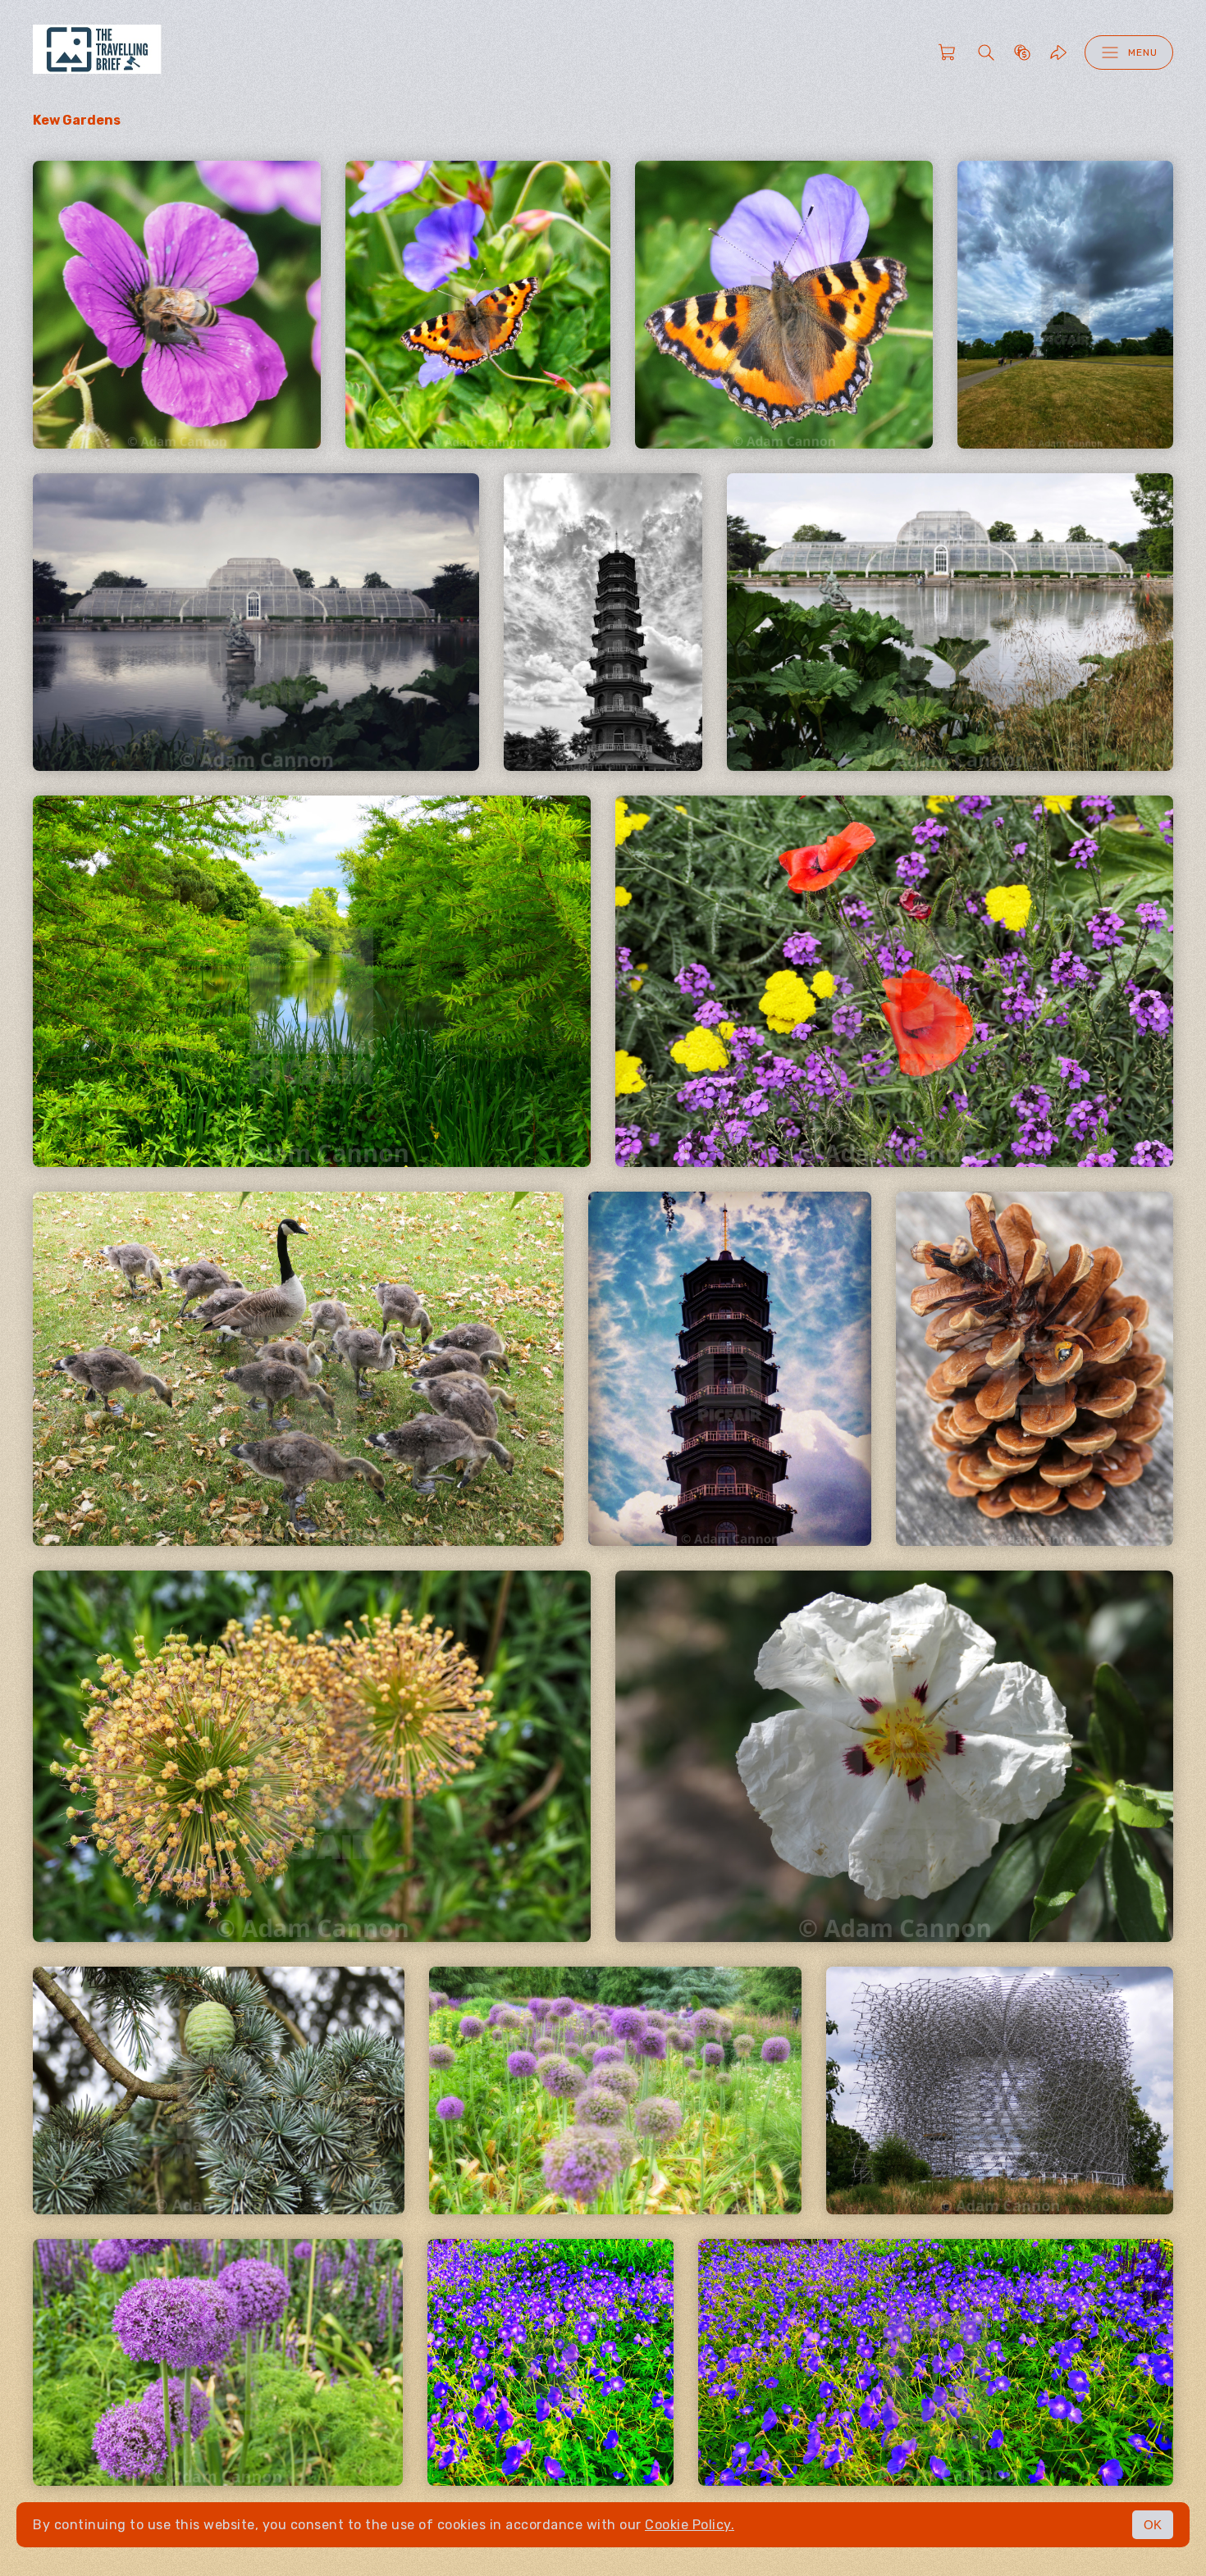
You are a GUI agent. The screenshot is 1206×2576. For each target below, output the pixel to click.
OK (1153, 2525)
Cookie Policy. (690, 2525)
